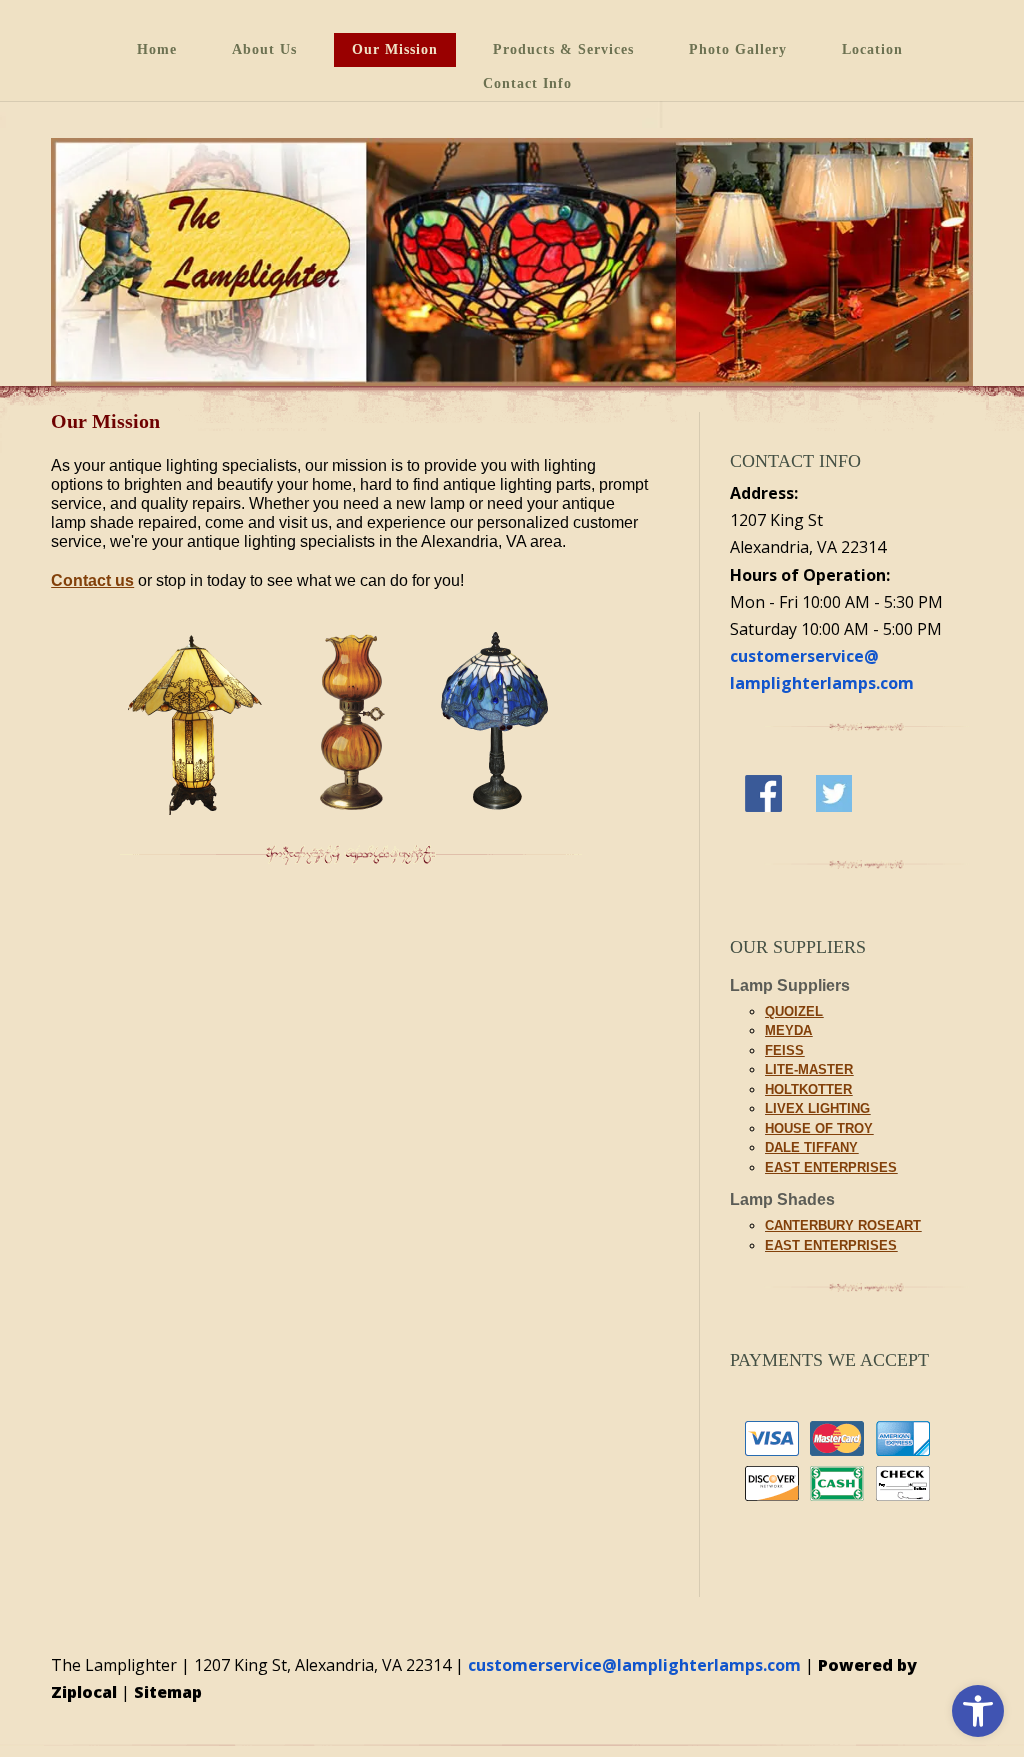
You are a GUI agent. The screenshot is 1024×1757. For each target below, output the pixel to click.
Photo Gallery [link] (738, 49)
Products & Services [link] (563, 49)
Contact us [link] (92, 580)
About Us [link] (264, 49)
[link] (978, 1711)
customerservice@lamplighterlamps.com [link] (634, 1665)
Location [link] (872, 49)
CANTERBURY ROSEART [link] (843, 1225)
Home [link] (157, 49)
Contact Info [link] (527, 83)
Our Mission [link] (395, 49)
